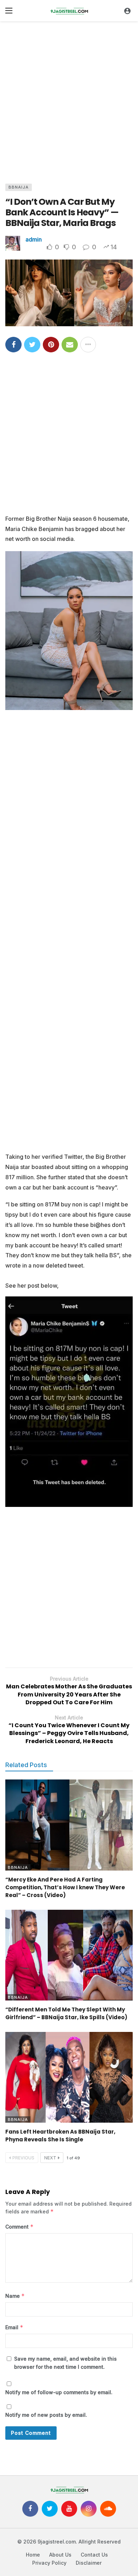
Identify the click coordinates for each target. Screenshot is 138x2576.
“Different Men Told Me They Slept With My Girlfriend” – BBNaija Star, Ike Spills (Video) (66, 2013)
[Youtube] (69, 2509)
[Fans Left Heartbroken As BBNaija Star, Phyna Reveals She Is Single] (69, 2077)
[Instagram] (89, 2509)
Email (14, 2327)
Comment (19, 2227)
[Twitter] (50, 2509)
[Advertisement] (69, 101)
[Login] (127, 11)
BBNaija (19, 187)
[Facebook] (30, 2509)
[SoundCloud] (108, 2509)
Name (15, 2296)
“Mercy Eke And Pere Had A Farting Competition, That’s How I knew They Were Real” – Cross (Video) (65, 1887)
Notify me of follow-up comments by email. (59, 2392)
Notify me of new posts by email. (46, 2415)
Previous (23, 2158)
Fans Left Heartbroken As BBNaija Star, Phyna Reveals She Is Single (60, 2136)
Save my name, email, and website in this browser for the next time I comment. (65, 2363)
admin (34, 239)
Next (50, 2158)
